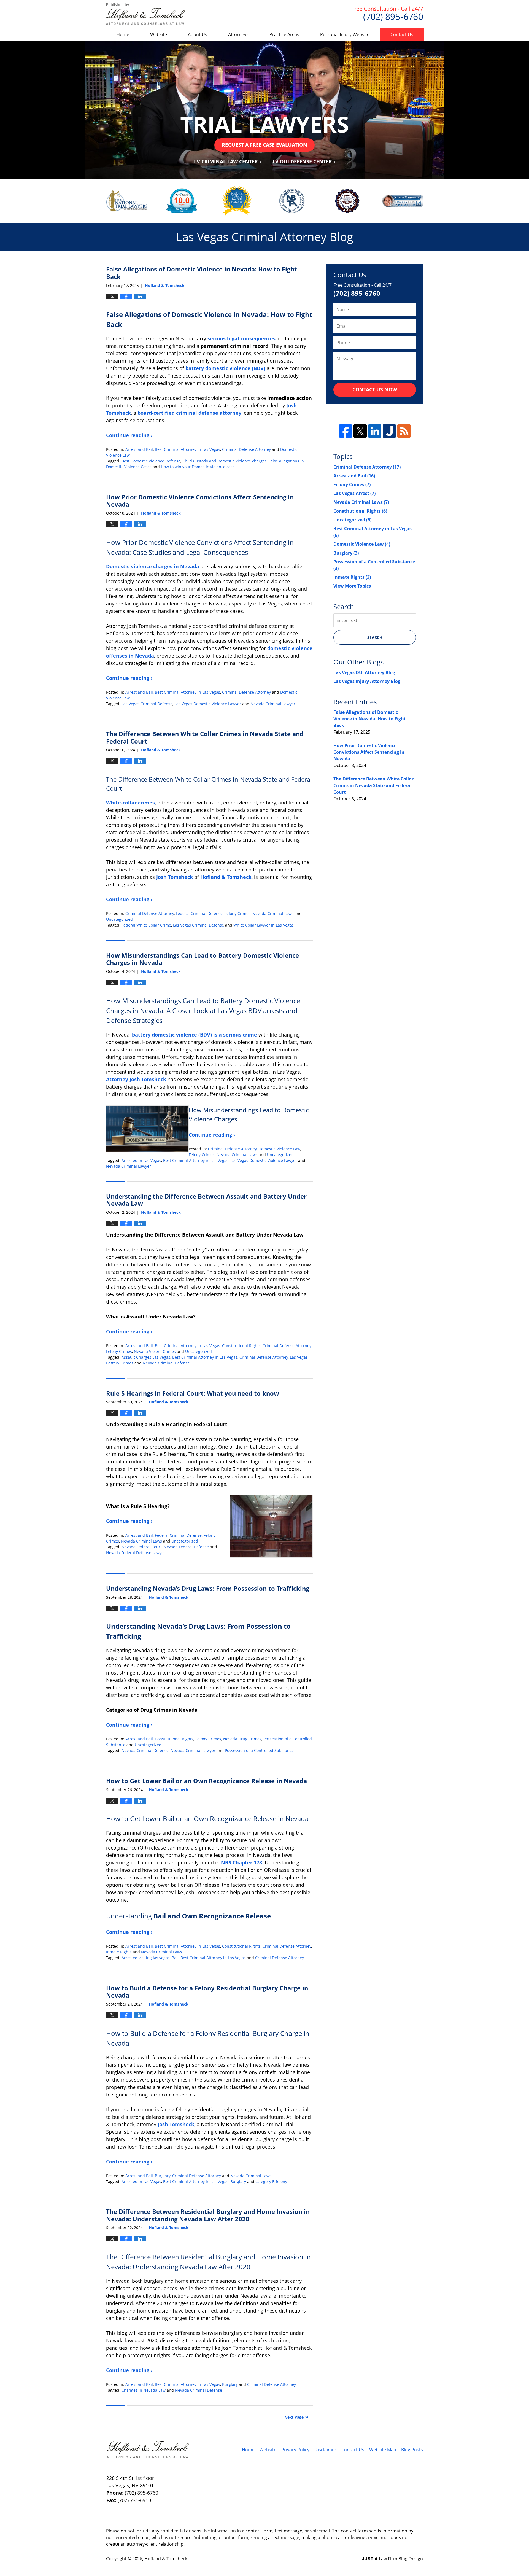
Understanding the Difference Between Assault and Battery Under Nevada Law (206, 1200)
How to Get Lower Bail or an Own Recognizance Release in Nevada (207, 1781)
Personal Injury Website (345, 34)
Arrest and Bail (139, 449)
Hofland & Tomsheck (226, 877)
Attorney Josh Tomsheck (136, 1079)
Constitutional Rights (241, 1346)
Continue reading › (129, 435)
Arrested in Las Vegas (141, 1160)
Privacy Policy (295, 2450)
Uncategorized (119, 919)
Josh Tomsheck (175, 877)
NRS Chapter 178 (241, 1862)
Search (375, 637)
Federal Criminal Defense (199, 913)
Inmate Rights (119, 1952)
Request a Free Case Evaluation (264, 145)
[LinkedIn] (375, 431)
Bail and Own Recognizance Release (212, 1916)
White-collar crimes (130, 803)
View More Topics (352, 586)
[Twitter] (360, 431)
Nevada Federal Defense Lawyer (136, 1553)
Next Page (294, 2417)
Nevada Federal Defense (186, 1547)
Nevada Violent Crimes (155, 1351)
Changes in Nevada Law (144, 2390)
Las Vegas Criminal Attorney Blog (145, 14)
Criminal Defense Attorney (246, 449)
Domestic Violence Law (279, 1149)
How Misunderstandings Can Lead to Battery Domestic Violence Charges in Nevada (203, 959)
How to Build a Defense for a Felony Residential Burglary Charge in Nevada (207, 1991)
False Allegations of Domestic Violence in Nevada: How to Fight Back (202, 273)
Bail (175, 1958)
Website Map (383, 2450)
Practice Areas (284, 34)
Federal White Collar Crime (146, 925)
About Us (198, 34)
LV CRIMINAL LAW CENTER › (228, 161)
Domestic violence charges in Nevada (153, 566)
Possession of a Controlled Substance (259, 1750)
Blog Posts (412, 2450)
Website (159, 34)
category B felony (271, 2181)
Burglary (163, 2176)
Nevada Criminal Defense (166, 1363)
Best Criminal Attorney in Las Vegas (187, 449)
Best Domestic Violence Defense (151, 461)
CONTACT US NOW (375, 389)
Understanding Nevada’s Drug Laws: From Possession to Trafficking (208, 1588)
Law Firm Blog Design (392, 2559)
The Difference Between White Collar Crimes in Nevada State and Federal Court (205, 737)
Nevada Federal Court (142, 1547)
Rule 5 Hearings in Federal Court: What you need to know (193, 1393)
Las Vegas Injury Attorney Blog (367, 681)
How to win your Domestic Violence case (198, 467)
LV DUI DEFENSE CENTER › (304, 161)
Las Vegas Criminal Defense (147, 704)
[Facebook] (346, 431)
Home (123, 34)
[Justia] (389, 431)
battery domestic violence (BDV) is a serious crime (195, 1035)
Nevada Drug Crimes (242, 1739)
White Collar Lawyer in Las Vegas (264, 925)
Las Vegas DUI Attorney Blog (364, 672)
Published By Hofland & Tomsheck (387, 14)
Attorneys (238, 34)
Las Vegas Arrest (354, 493)
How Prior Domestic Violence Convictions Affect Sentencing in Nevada (200, 500)
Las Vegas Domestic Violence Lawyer (208, 704)
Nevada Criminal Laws (273, 913)
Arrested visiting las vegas (146, 1958)
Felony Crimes (237, 913)
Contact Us (402, 34)
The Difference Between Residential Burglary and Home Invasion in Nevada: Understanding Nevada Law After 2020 (208, 2215)
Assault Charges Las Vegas (146, 1357)
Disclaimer (325, 2450)
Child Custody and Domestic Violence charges (225, 461)
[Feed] (404, 431)
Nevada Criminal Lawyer (273, 704)
